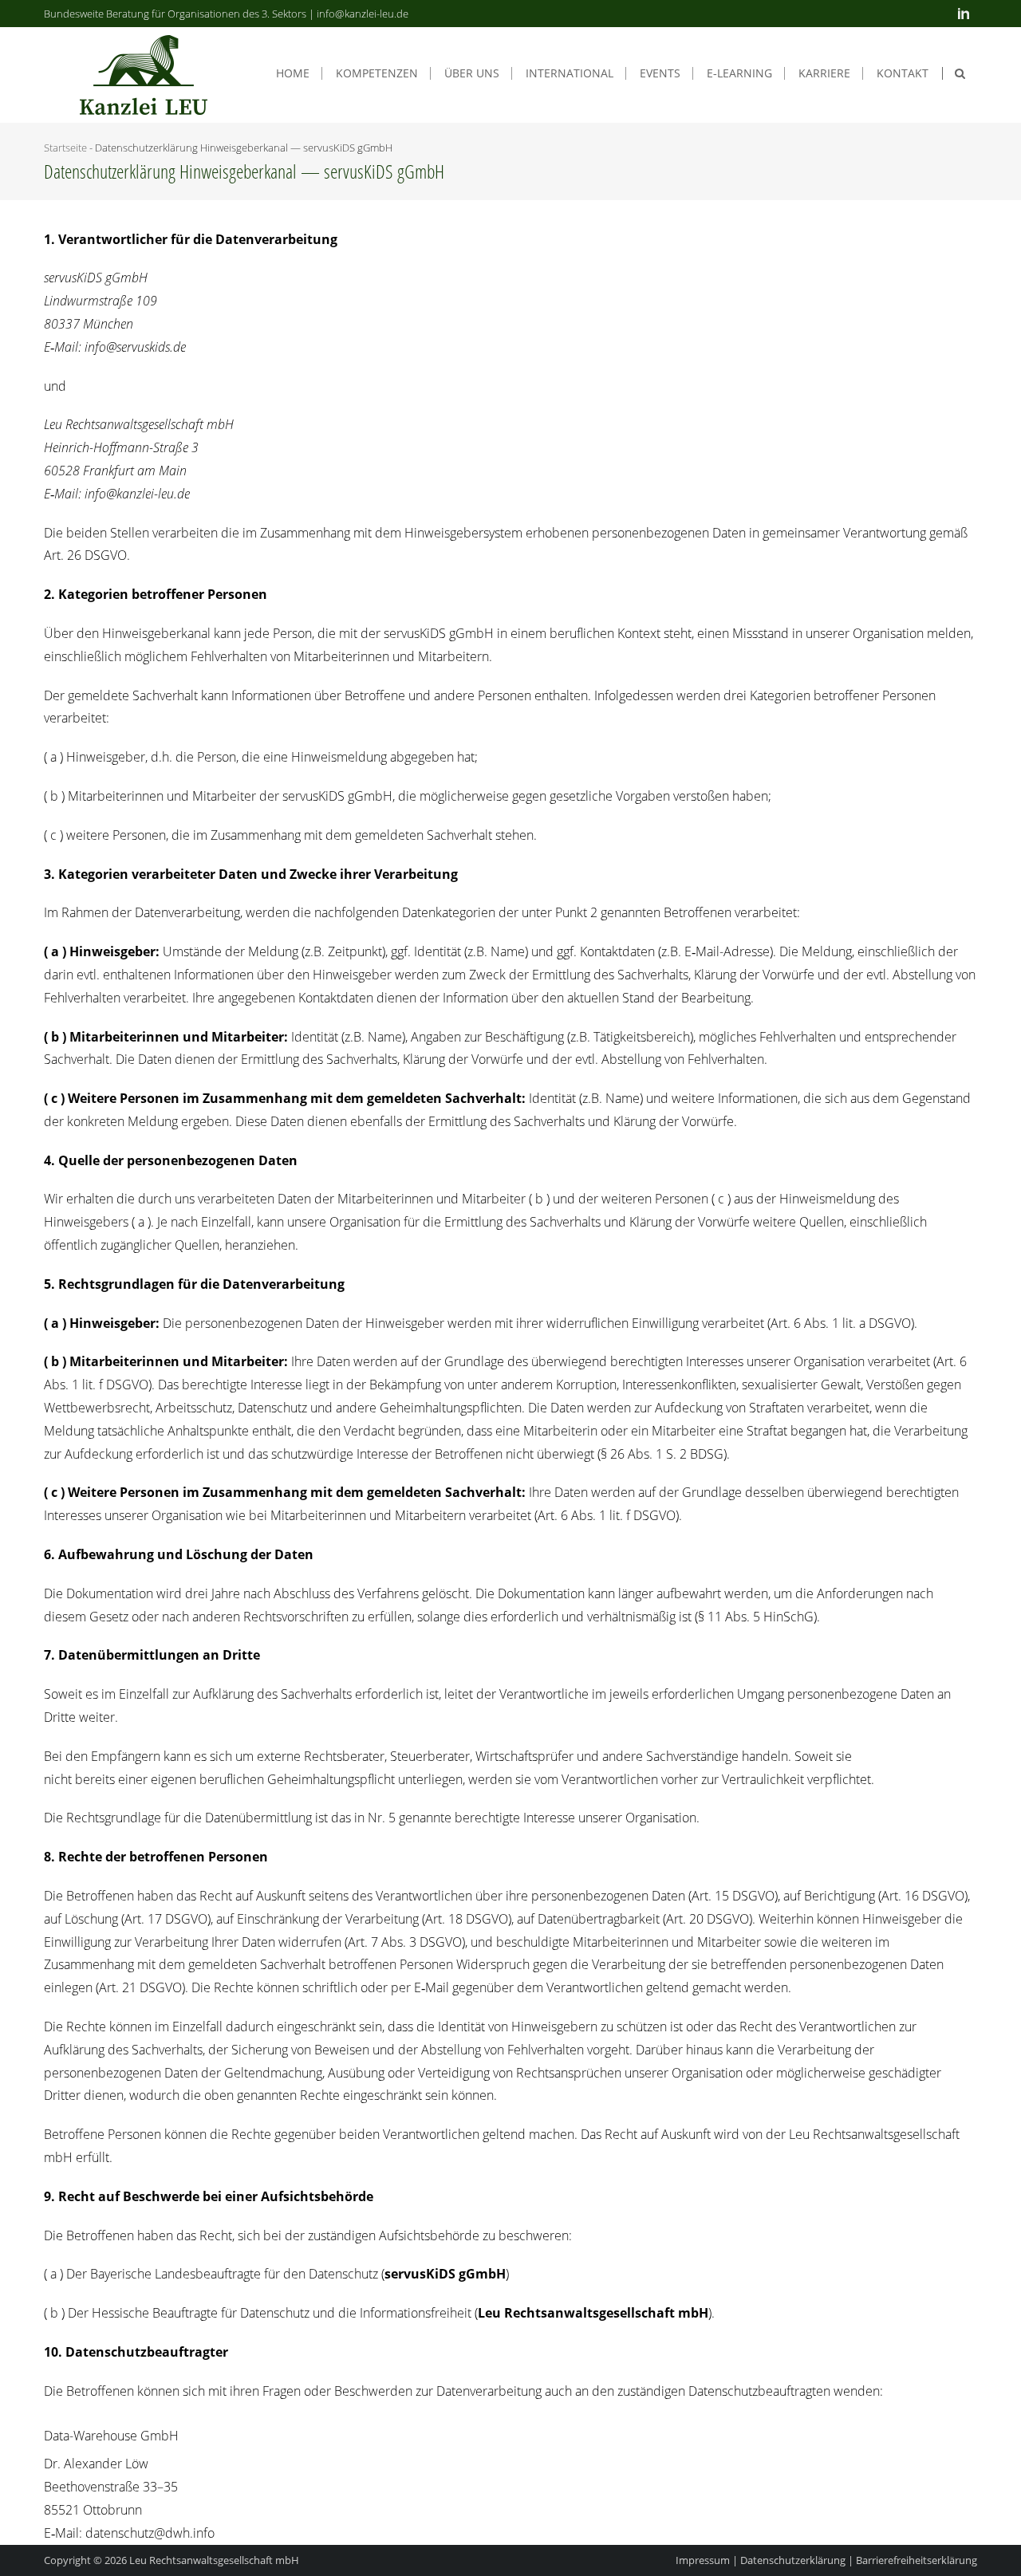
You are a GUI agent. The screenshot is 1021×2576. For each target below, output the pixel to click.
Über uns (472, 73)
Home (293, 73)
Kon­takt (903, 73)
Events (660, 73)
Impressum (703, 2560)
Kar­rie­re (824, 73)
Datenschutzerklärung (793, 2560)
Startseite (65, 148)
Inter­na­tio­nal (570, 73)
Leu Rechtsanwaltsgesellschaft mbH (214, 2560)
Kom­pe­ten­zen (377, 73)
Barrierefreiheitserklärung (917, 2560)
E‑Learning (739, 73)
